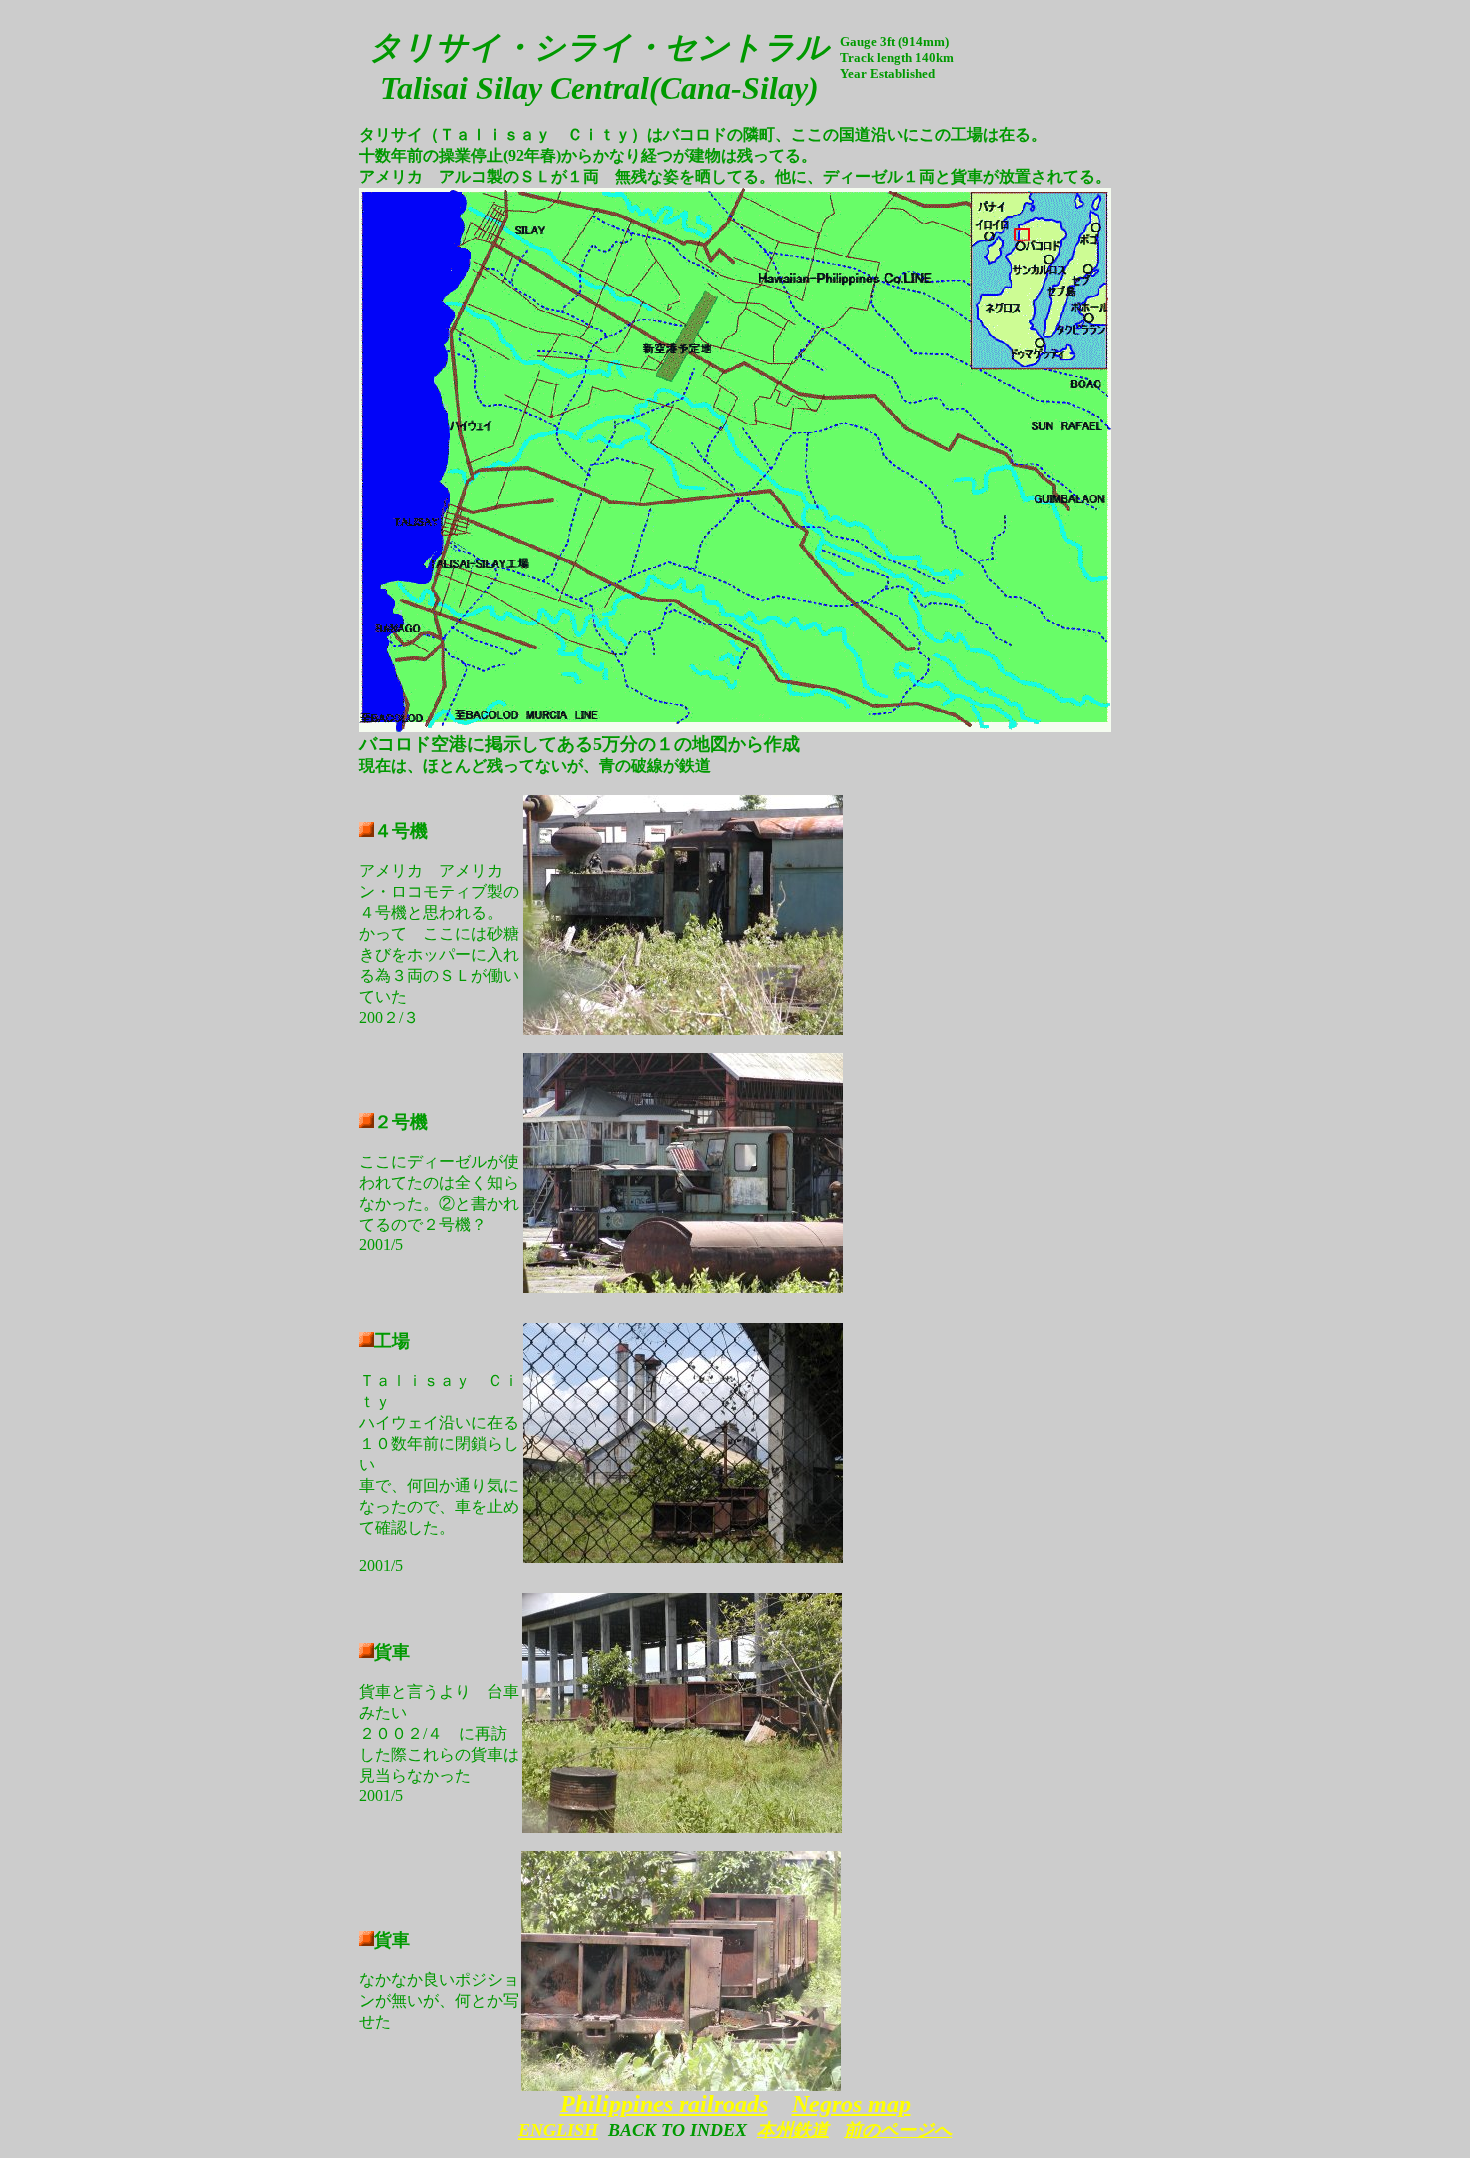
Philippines (616, 2104)
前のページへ (898, 2130)
